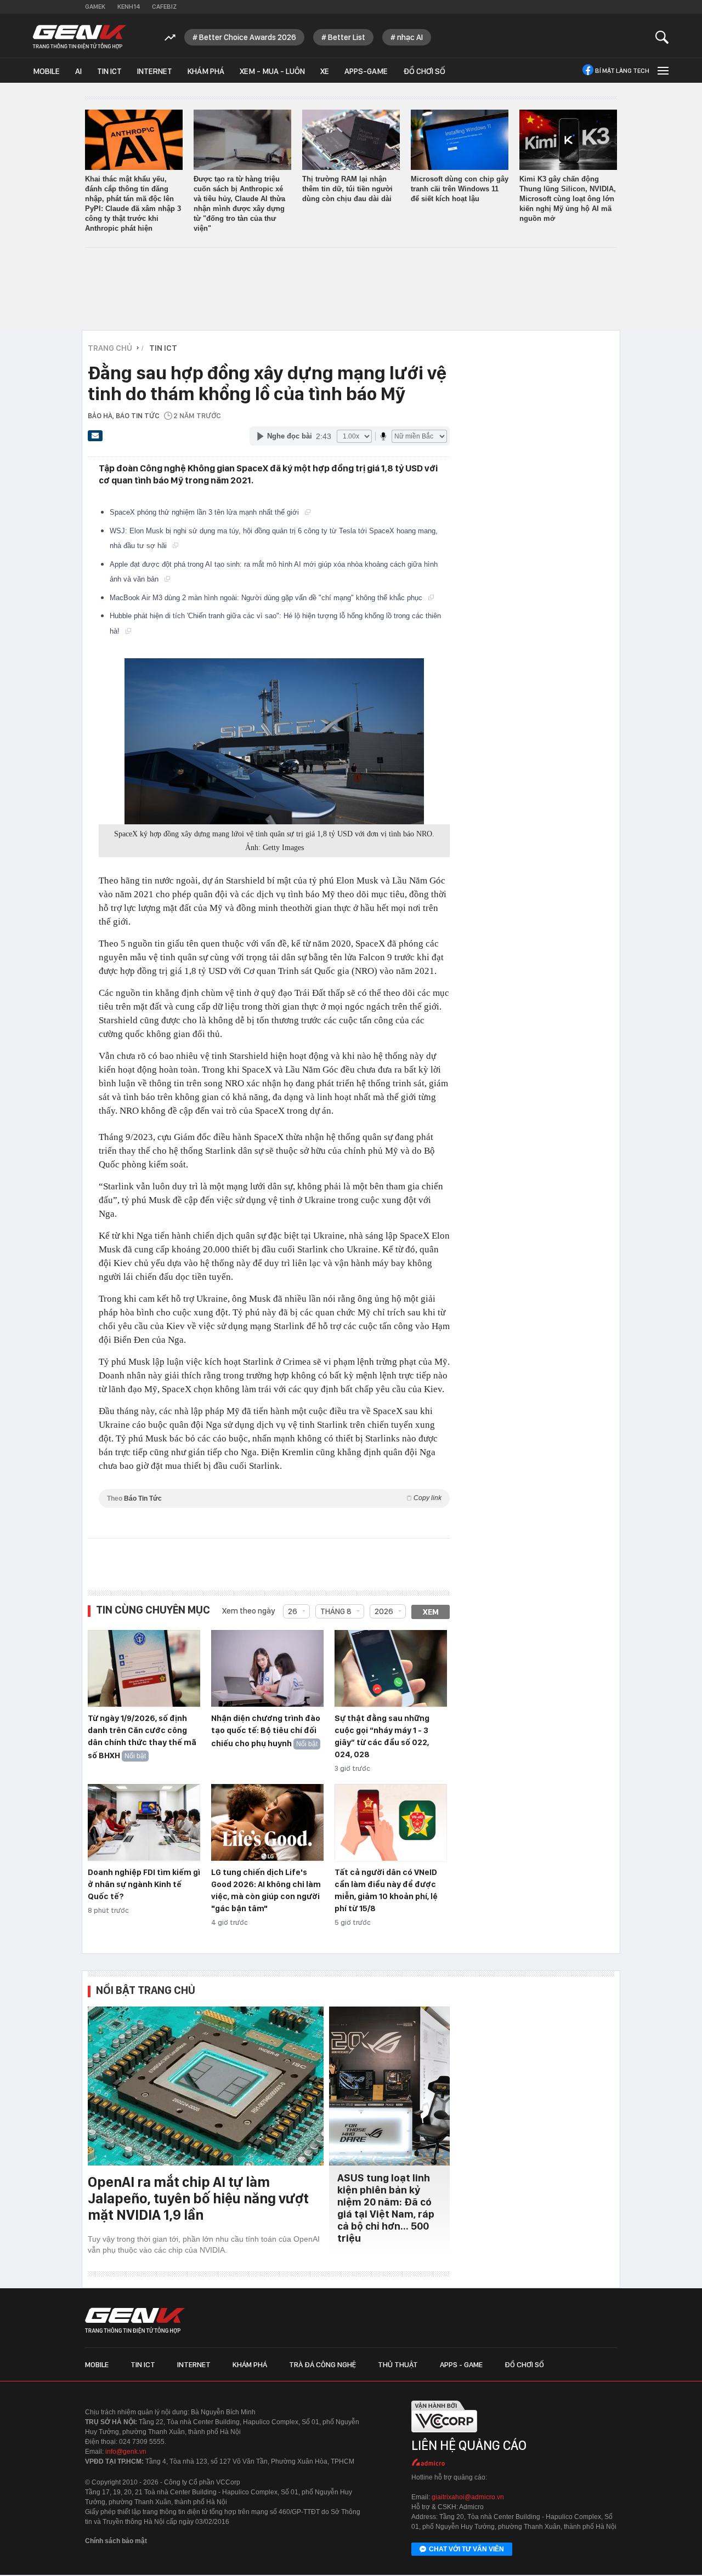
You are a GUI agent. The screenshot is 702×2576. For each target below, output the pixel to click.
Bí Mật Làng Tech (622, 71)
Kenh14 (129, 7)
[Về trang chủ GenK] (80, 37)
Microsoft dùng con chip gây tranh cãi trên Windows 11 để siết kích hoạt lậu (460, 189)
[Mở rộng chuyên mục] (662, 70)
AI (78, 71)
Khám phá (206, 71)
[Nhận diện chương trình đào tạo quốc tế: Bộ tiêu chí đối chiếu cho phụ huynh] (267, 1669)
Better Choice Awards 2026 (248, 37)
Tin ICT (109, 71)
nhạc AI (410, 37)
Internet (155, 71)
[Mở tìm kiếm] (662, 37)
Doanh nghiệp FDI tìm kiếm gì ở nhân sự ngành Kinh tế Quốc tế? (144, 1884)
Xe (325, 71)
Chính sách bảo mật (116, 2541)
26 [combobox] (293, 1611)
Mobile (46, 71)
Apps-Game (366, 71)
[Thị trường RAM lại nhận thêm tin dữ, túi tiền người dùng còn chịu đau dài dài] (351, 140)
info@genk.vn (126, 2452)
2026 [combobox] (384, 1611)
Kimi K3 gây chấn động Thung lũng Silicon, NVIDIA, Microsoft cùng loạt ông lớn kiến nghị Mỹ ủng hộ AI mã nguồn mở (568, 199)
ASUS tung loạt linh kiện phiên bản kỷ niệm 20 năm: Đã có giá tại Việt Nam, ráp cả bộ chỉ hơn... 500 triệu (386, 2208)
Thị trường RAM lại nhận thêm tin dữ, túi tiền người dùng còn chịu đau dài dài (347, 189)
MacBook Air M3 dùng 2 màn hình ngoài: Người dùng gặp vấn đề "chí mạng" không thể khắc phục (267, 598)
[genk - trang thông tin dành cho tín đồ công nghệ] (135, 2321)
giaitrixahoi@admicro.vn (468, 2497)
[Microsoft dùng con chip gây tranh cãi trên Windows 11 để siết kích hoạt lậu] (460, 140)
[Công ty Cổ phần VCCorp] (444, 2436)
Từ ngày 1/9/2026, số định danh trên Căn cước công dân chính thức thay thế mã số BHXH (142, 1737)
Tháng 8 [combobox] (336, 1611)
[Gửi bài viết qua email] (95, 439)
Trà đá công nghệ (322, 2364)
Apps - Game (461, 2364)
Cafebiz (164, 7)
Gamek (95, 7)
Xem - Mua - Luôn (272, 71)
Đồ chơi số (424, 71)
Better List (347, 37)
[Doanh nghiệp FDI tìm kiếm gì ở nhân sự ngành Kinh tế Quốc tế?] (144, 1823)
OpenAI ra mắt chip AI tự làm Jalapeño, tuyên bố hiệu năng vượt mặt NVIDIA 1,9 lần (198, 2198)
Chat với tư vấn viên (466, 2549)
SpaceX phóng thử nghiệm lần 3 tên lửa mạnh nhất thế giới (205, 512)
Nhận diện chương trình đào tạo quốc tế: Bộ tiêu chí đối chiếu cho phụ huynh (266, 1731)
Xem (431, 1612)
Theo (274, 1498)
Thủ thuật (398, 2364)
